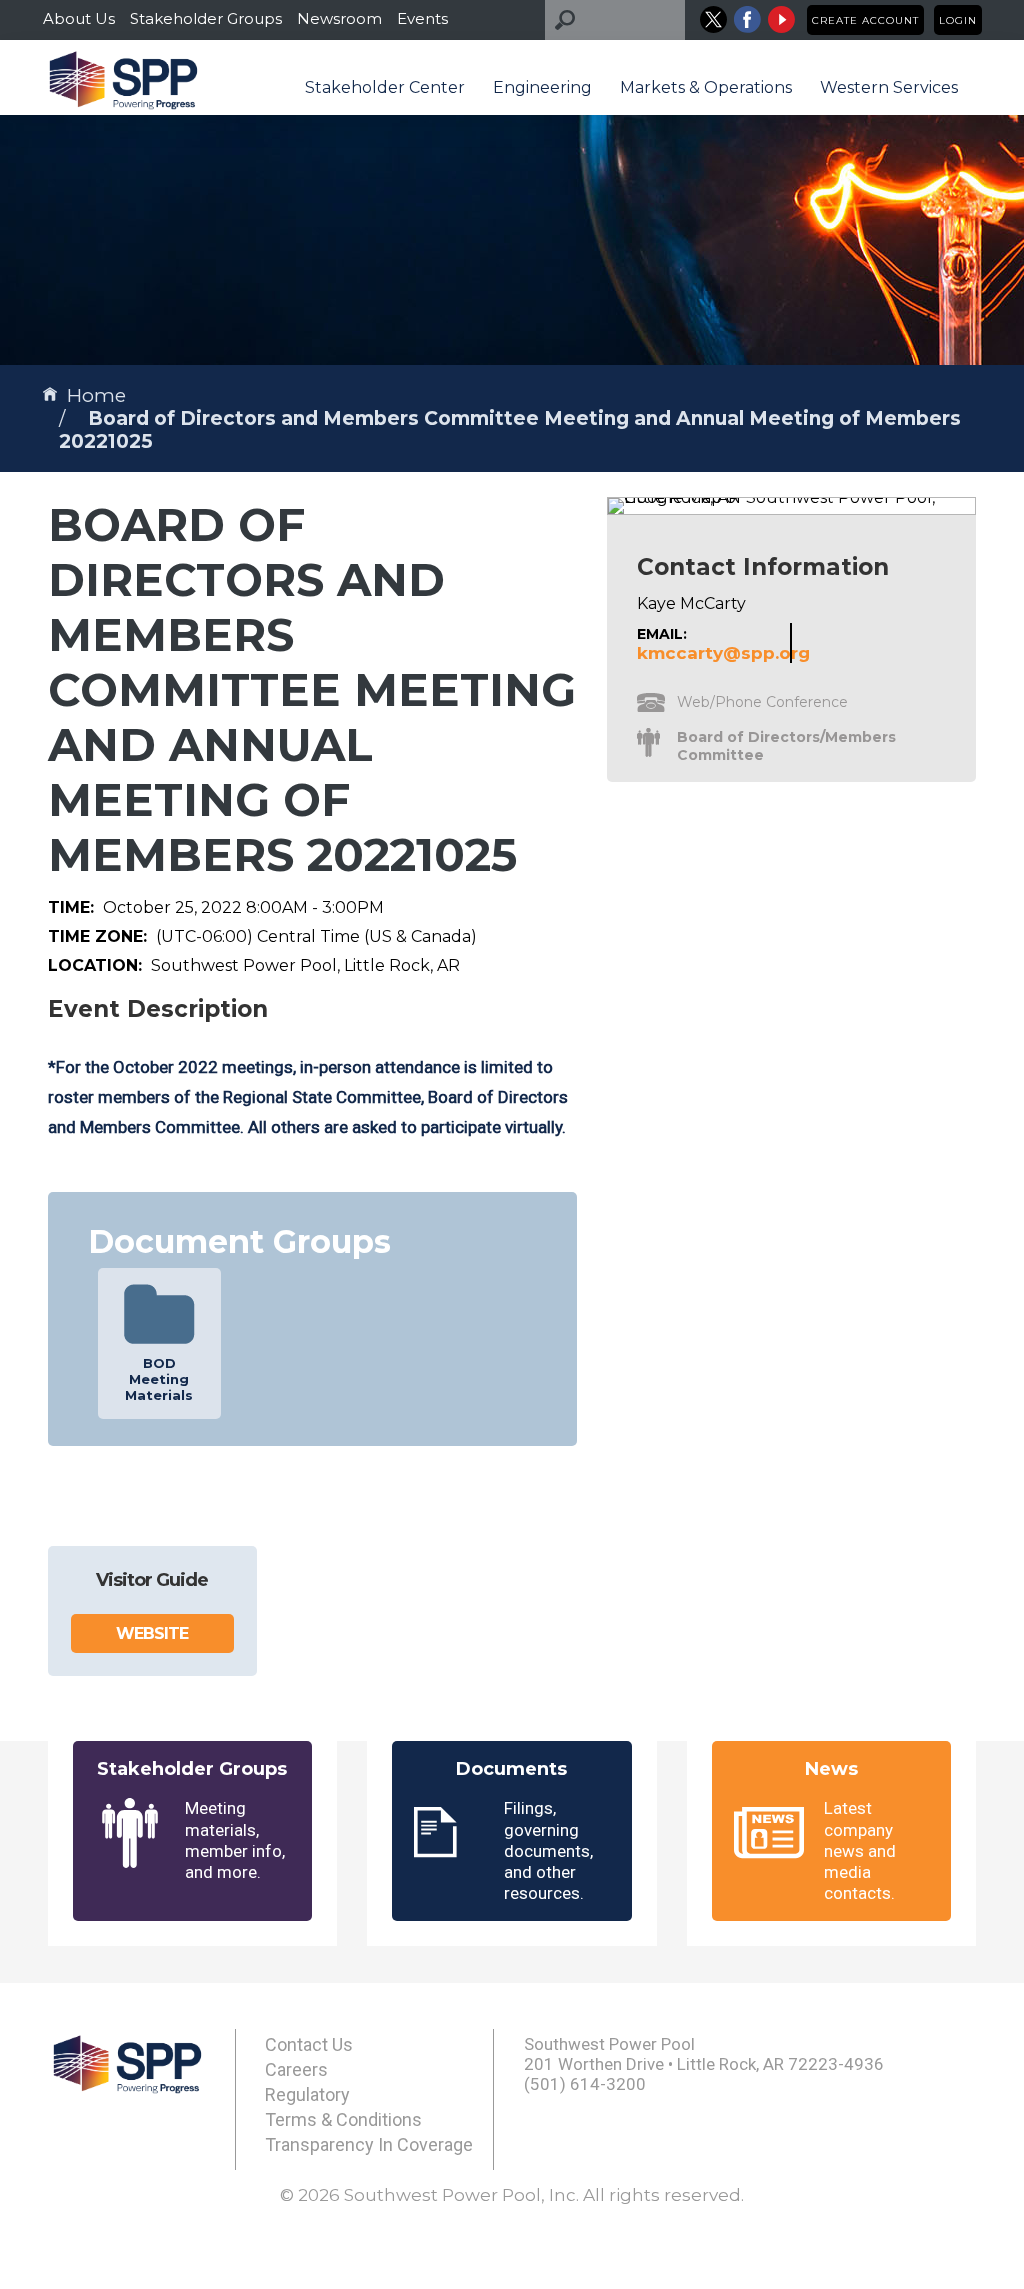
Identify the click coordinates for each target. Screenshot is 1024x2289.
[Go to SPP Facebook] (747, 19)
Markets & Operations (706, 87)
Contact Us (309, 2044)
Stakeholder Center (385, 87)
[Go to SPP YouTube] (781, 19)
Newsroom (339, 18)
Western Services (889, 87)
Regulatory (307, 2094)
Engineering (542, 87)
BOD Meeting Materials (159, 1379)
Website (152, 1633)
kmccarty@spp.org (723, 653)
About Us (79, 18)
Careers (296, 2069)
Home (96, 395)
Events (422, 18)
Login (958, 20)
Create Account (865, 20)
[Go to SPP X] (713, 19)
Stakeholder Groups (206, 18)
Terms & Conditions (343, 2119)
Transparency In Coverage (369, 2144)
